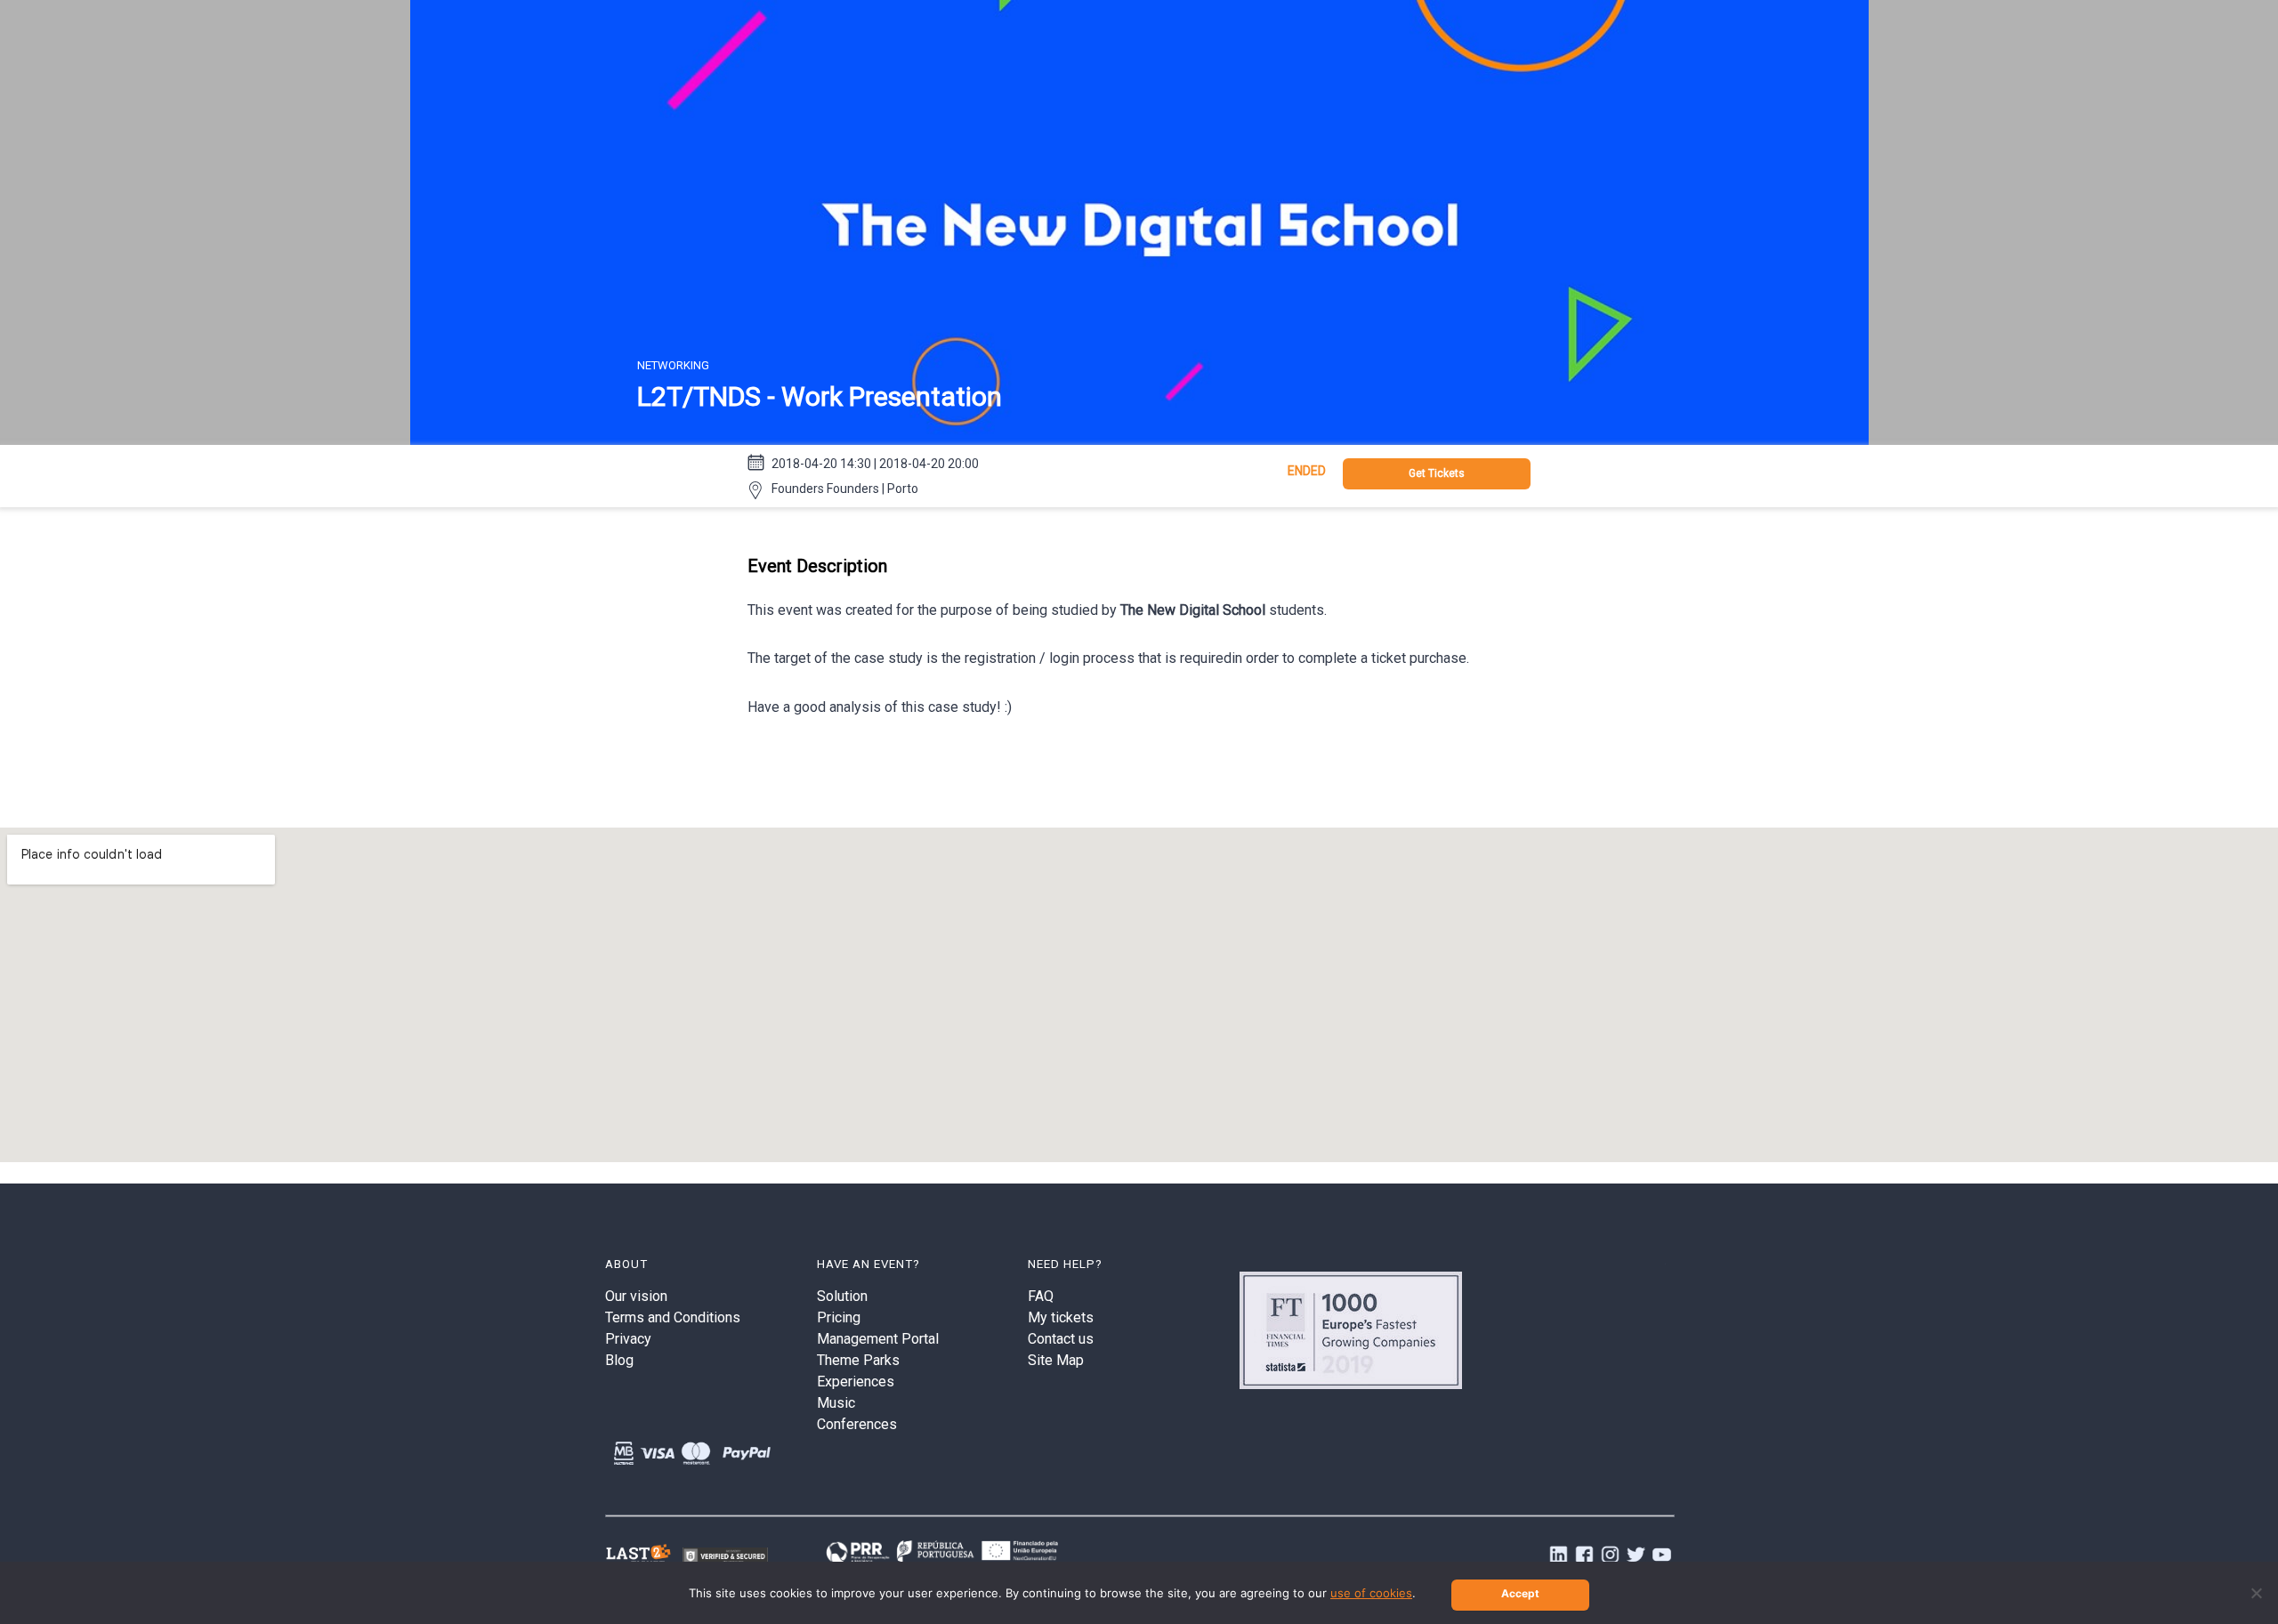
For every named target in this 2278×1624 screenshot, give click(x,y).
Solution (842, 1296)
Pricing (839, 1317)
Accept (1520, 1593)
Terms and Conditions (673, 1317)
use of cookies (1371, 1593)
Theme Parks (858, 1360)
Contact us (1061, 1339)
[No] (2256, 1593)
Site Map (1056, 1360)
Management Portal (878, 1339)
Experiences (856, 1382)
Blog (619, 1360)
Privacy (628, 1339)
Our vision (636, 1296)
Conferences (857, 1424)
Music (836, 1403)
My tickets (1061, 1317)
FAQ (1041, 1296)
